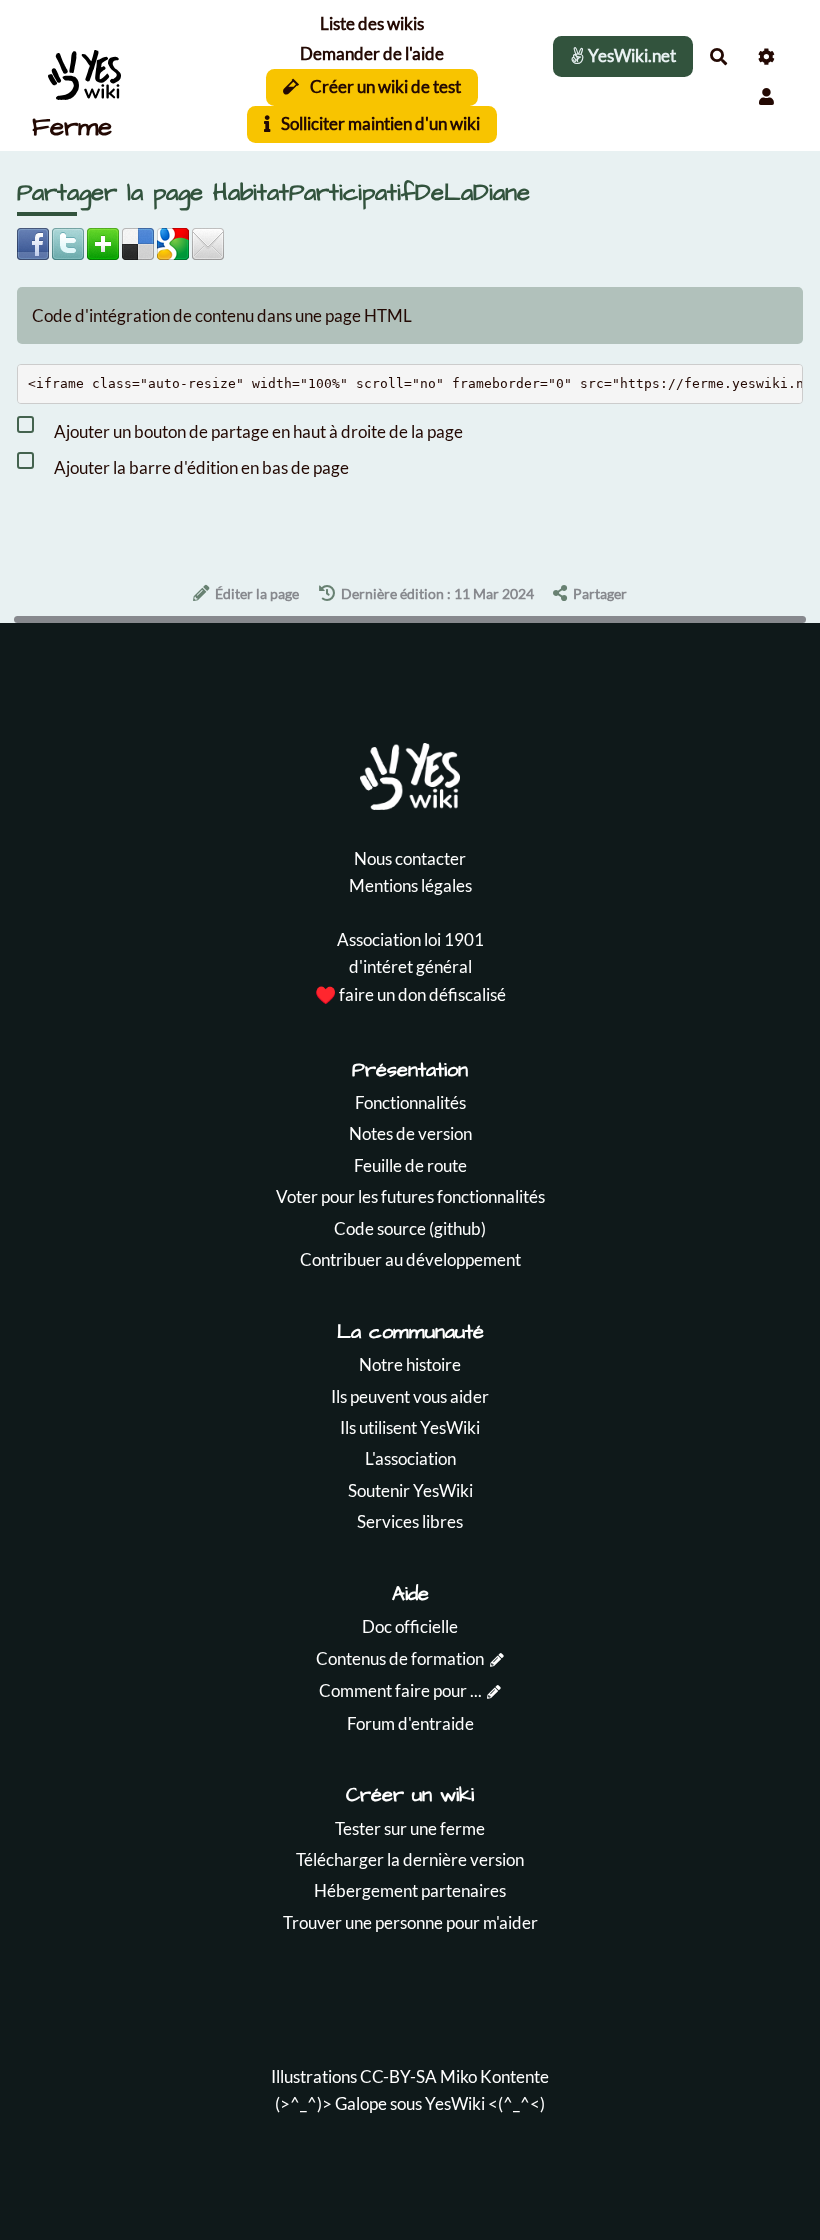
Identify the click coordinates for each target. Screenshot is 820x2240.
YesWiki (455, 2103)
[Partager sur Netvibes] (103, 241)
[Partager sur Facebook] (33, 241)
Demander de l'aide (372, 53)
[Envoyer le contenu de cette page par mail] (208, 241)
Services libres (410, 1521)
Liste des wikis (372, 23)
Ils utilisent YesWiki (410, 1427)
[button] (766, 96)
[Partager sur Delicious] (138, 241)
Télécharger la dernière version (410, 1859)
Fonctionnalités (410, 1102)
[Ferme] (115, 76)
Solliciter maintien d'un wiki (379, 123)
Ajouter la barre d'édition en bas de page (200, 467)
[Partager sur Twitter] (68, 241)
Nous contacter (410, 858)
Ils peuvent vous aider (410, 1396)
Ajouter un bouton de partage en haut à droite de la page (257, 431)
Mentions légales (410, 885)
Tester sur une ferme (410, 1828)
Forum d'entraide (410, 1723)
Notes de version (410, 1133)
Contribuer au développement (410, 1259)
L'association (410, 1458)
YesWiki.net (630, 55)
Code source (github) (410, 1228)
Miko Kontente (494, 2076)
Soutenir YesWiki (410, 1490)
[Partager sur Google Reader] (173, 241)
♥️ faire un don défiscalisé (410, 994)
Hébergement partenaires (410, 1890)
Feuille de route (410, 1165)
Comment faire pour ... (400, 1690)
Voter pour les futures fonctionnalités (410, 1196)
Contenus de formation (400, 1658)
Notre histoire (410, 1364)
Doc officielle (410, 1626)
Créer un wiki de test (384, 86)
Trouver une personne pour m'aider (410, 1922)
